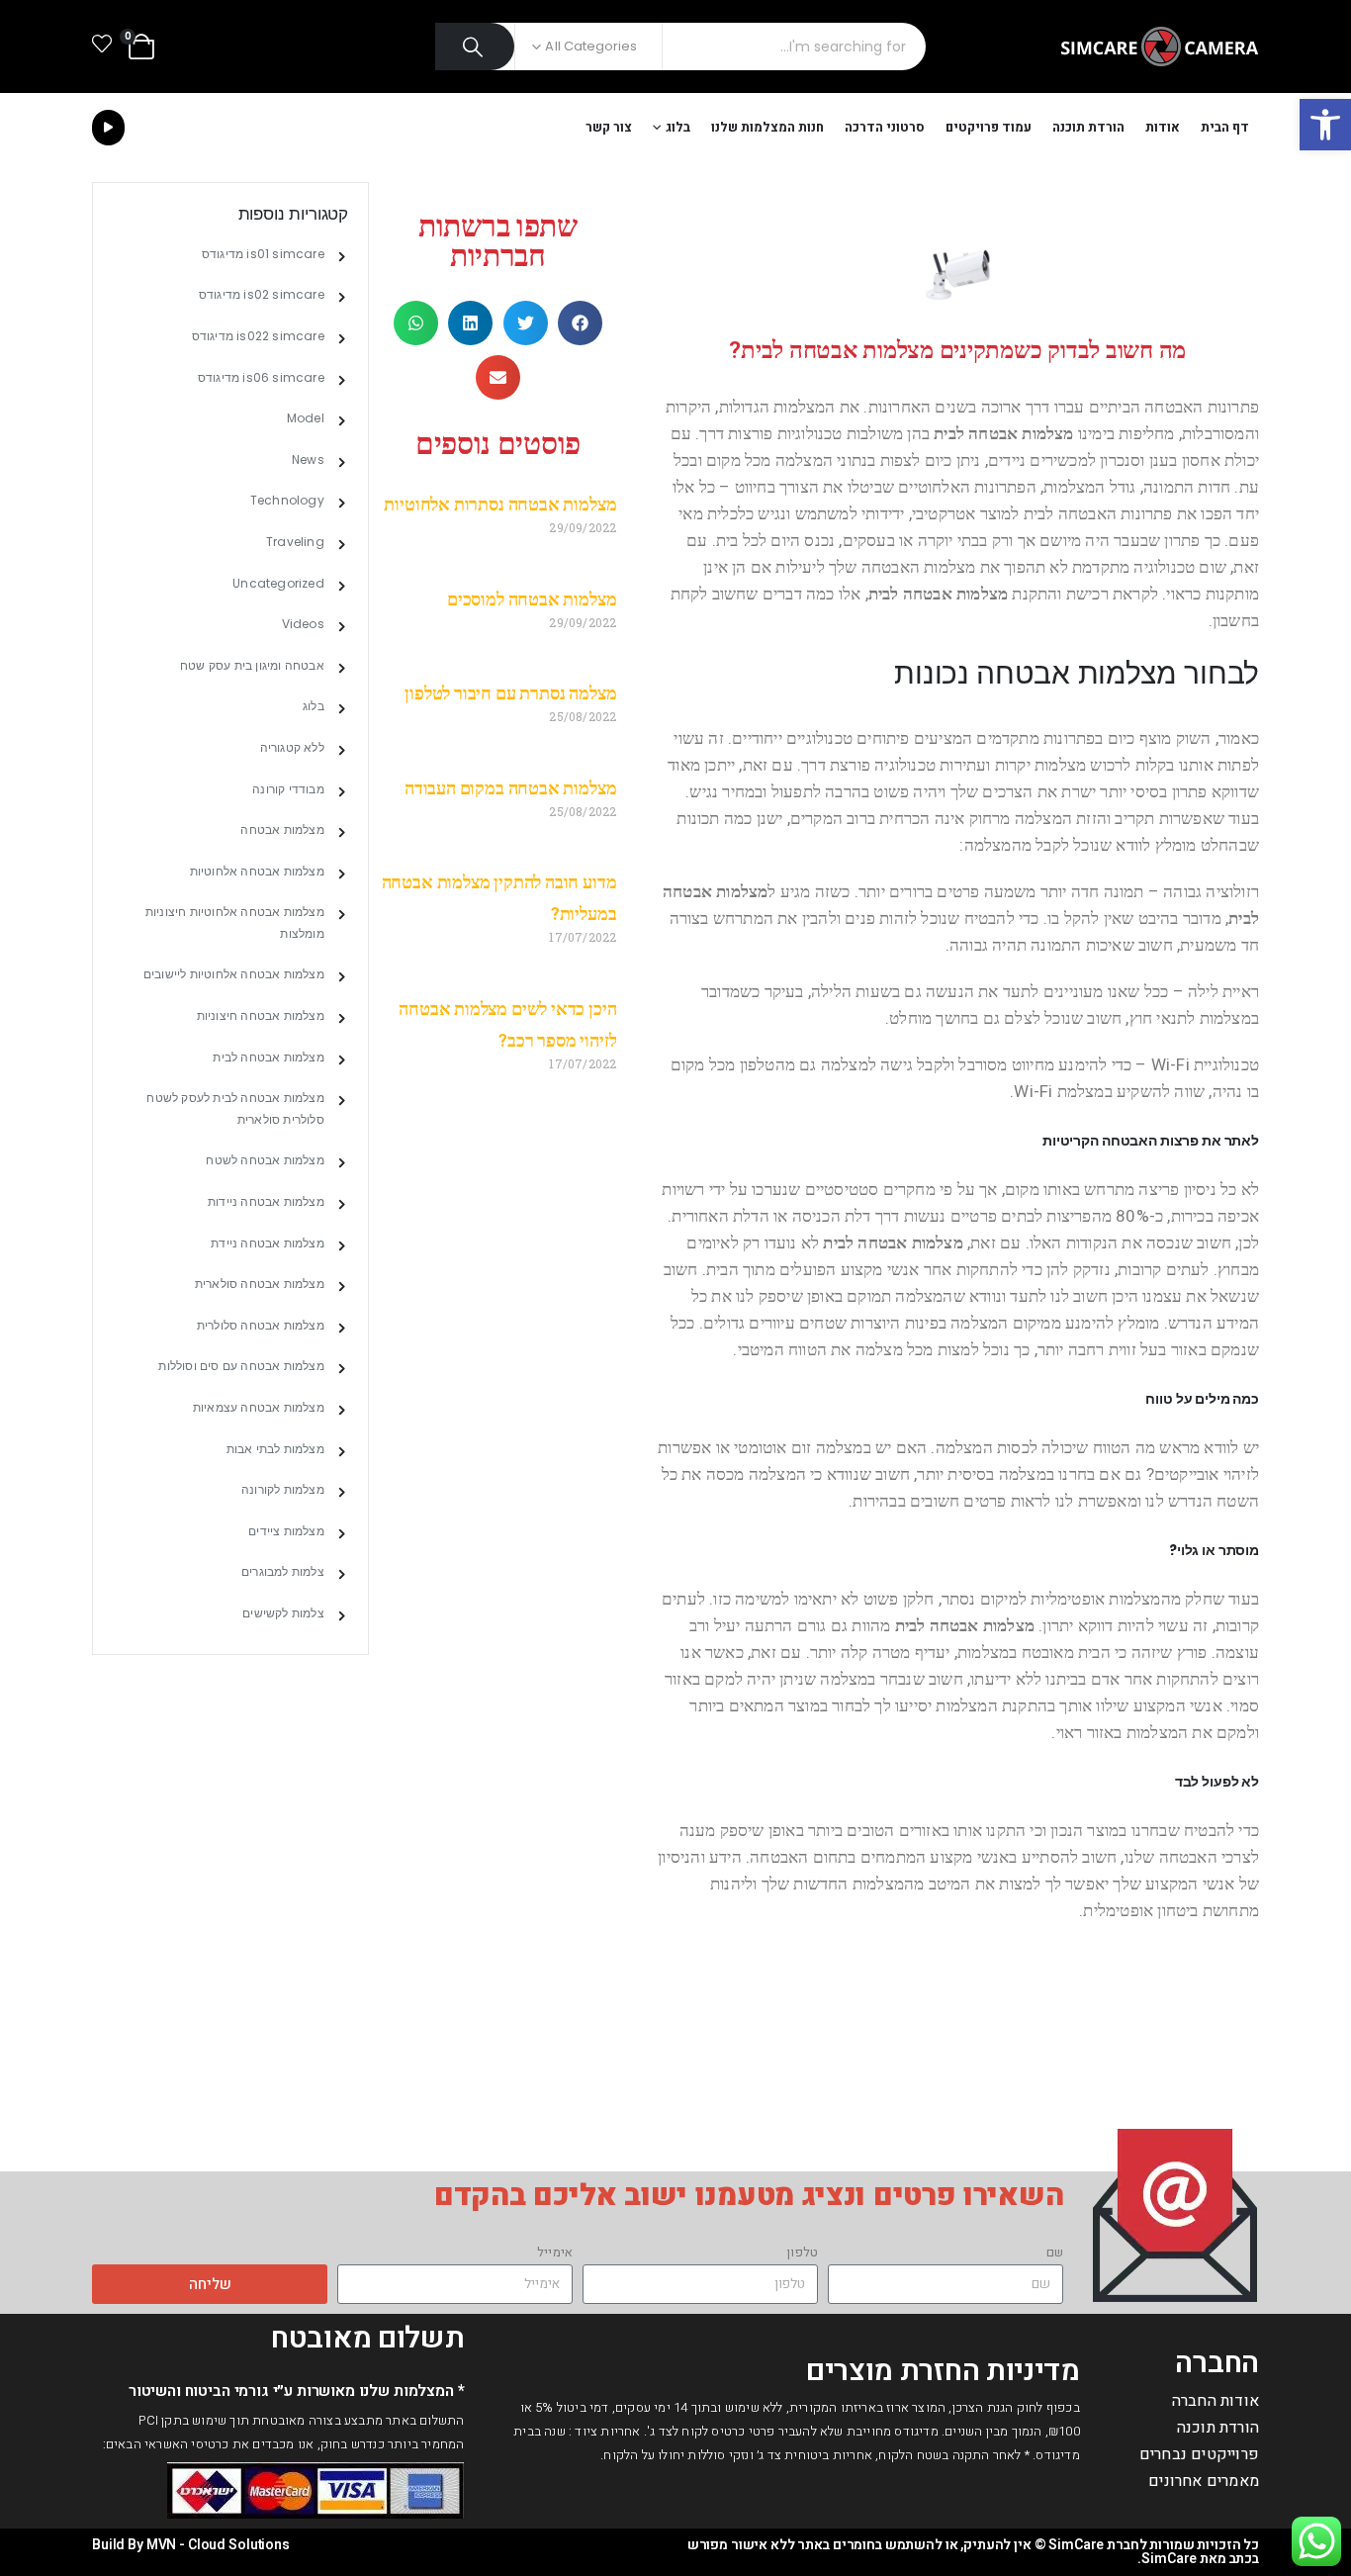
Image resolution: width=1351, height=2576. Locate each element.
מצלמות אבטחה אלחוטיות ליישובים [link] (234, 974)
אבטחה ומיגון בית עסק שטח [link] (252, 665)
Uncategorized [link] (278, 583)
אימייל (555, 2252)
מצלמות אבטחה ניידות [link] (266, 1201)
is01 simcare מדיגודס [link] (263, 254)
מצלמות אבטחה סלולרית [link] (261, 1325)
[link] (1325, 125)
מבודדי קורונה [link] (288, 789)
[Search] (475, 46)
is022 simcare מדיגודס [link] (258, 336)
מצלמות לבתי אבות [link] (275, 1449)
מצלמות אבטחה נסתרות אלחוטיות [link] (500, 504)
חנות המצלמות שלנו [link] (767, 127)
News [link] (308, 460)
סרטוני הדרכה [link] (885, 127)
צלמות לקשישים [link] (283, 1613)
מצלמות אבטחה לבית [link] (268, 1057)
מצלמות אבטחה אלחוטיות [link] (257, 871)
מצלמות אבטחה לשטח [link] (265, 1160)
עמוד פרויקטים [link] (989, 127)
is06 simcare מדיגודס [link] (261, 377)
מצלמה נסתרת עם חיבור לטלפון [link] (510, 693)
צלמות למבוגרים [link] (283, 1571)
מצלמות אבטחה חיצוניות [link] (261, 1015)
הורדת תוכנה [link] (1088, 127)
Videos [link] (303, 624)
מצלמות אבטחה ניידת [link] (268, 1243)
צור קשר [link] (609, 127)
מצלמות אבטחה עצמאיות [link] (259, 1407)
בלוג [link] (678, 127)
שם (1055, 2252)
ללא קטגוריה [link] (292, 747)
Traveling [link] (295, 542)
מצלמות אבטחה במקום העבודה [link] (511, 788)
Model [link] (306, 418)
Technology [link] (287, 500)
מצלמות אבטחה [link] (282, 829)
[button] (580, 323)
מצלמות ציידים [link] (286, 1531)
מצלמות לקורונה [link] (283, 1489)
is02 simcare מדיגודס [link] (262, 294)
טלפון (802, 2252)
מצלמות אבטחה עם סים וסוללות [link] (241, 1366)
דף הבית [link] (1225, 127)
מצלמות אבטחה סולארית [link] (260, 1284)
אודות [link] (1163, 127)
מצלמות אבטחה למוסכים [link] (532, 599)
